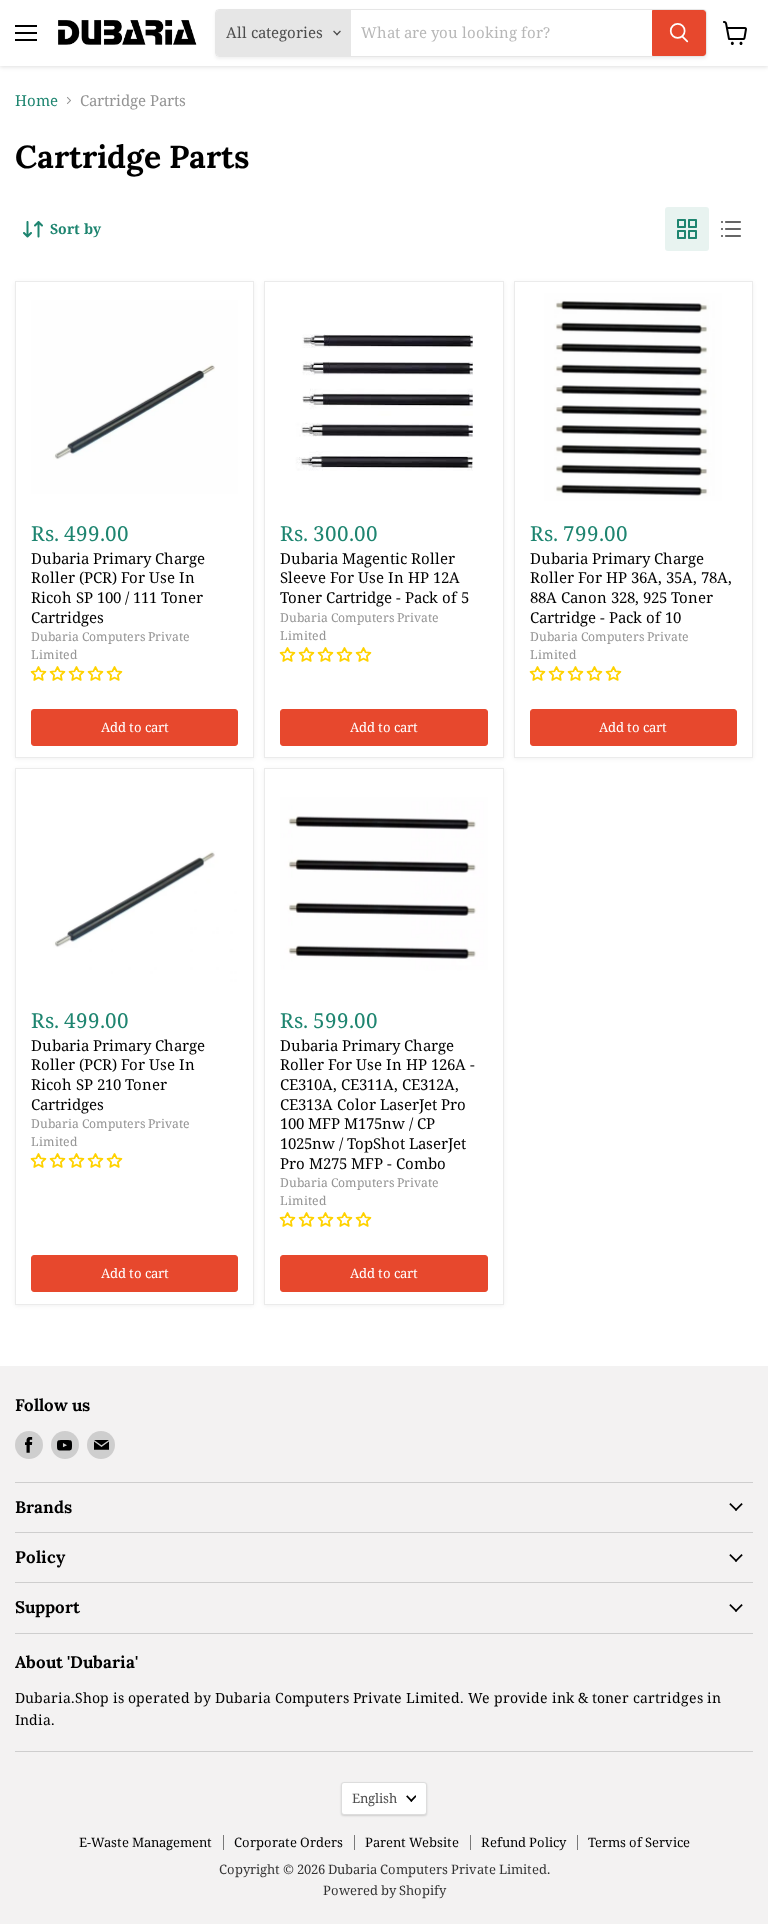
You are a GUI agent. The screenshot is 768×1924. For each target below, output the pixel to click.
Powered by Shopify (384, 1890)
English (374, 1798)
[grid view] (687, 229)
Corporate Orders (288, 1842)
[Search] (679, 33)
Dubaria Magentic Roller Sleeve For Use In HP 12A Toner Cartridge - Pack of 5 (374, 577)
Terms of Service (639, 1842)
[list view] (731, 229)
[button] (78, 673)
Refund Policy (523, 1842)
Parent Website (412, 1842)
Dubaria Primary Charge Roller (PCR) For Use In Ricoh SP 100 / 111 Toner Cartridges (118, 587)
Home (36, 100)
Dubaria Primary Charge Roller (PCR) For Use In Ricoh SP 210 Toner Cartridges (118, 1074)
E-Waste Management (145, 1842)
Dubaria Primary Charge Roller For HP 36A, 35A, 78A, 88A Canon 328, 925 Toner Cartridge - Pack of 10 (631, 587)
